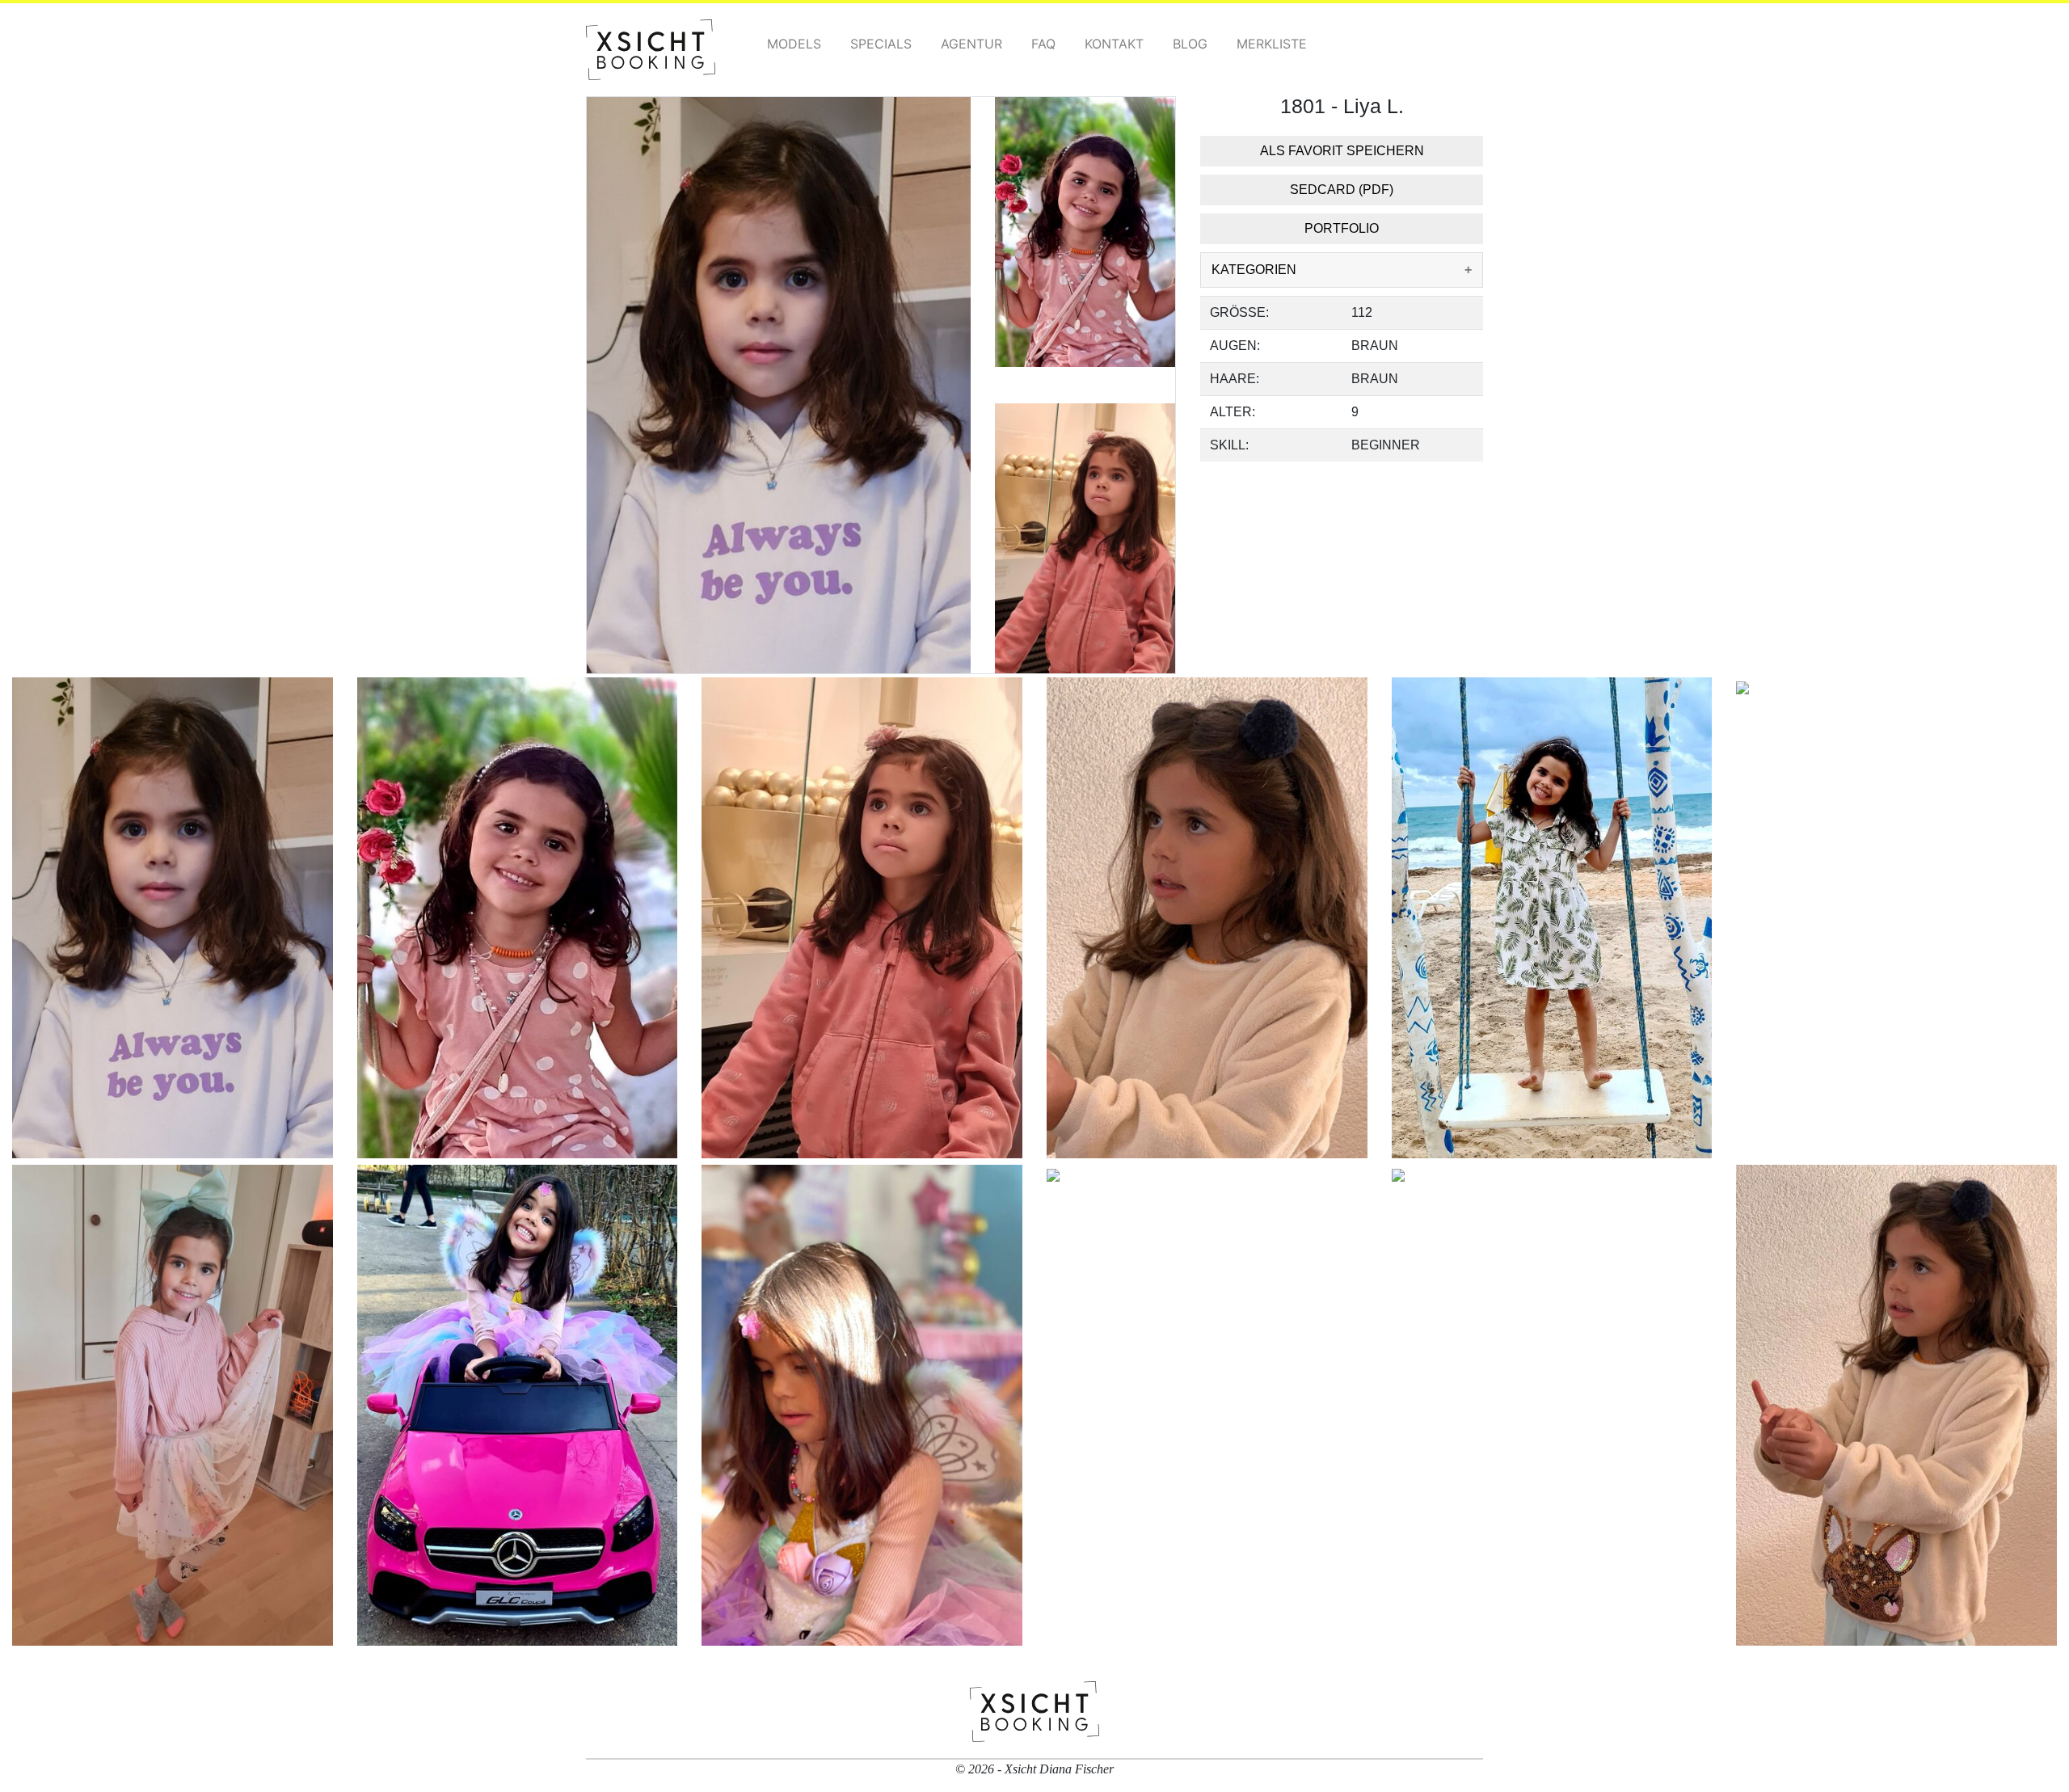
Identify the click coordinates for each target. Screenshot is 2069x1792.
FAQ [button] (1043, 44)
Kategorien (1254, 270)
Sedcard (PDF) (1342, 190)
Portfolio (1342, 228)
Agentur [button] (971, 44)
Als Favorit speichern (1342, 151)
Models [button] (794, 44)
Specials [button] (881, 44)
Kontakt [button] (1114, 44)
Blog (1190, 44)
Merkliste (1272, 44)
